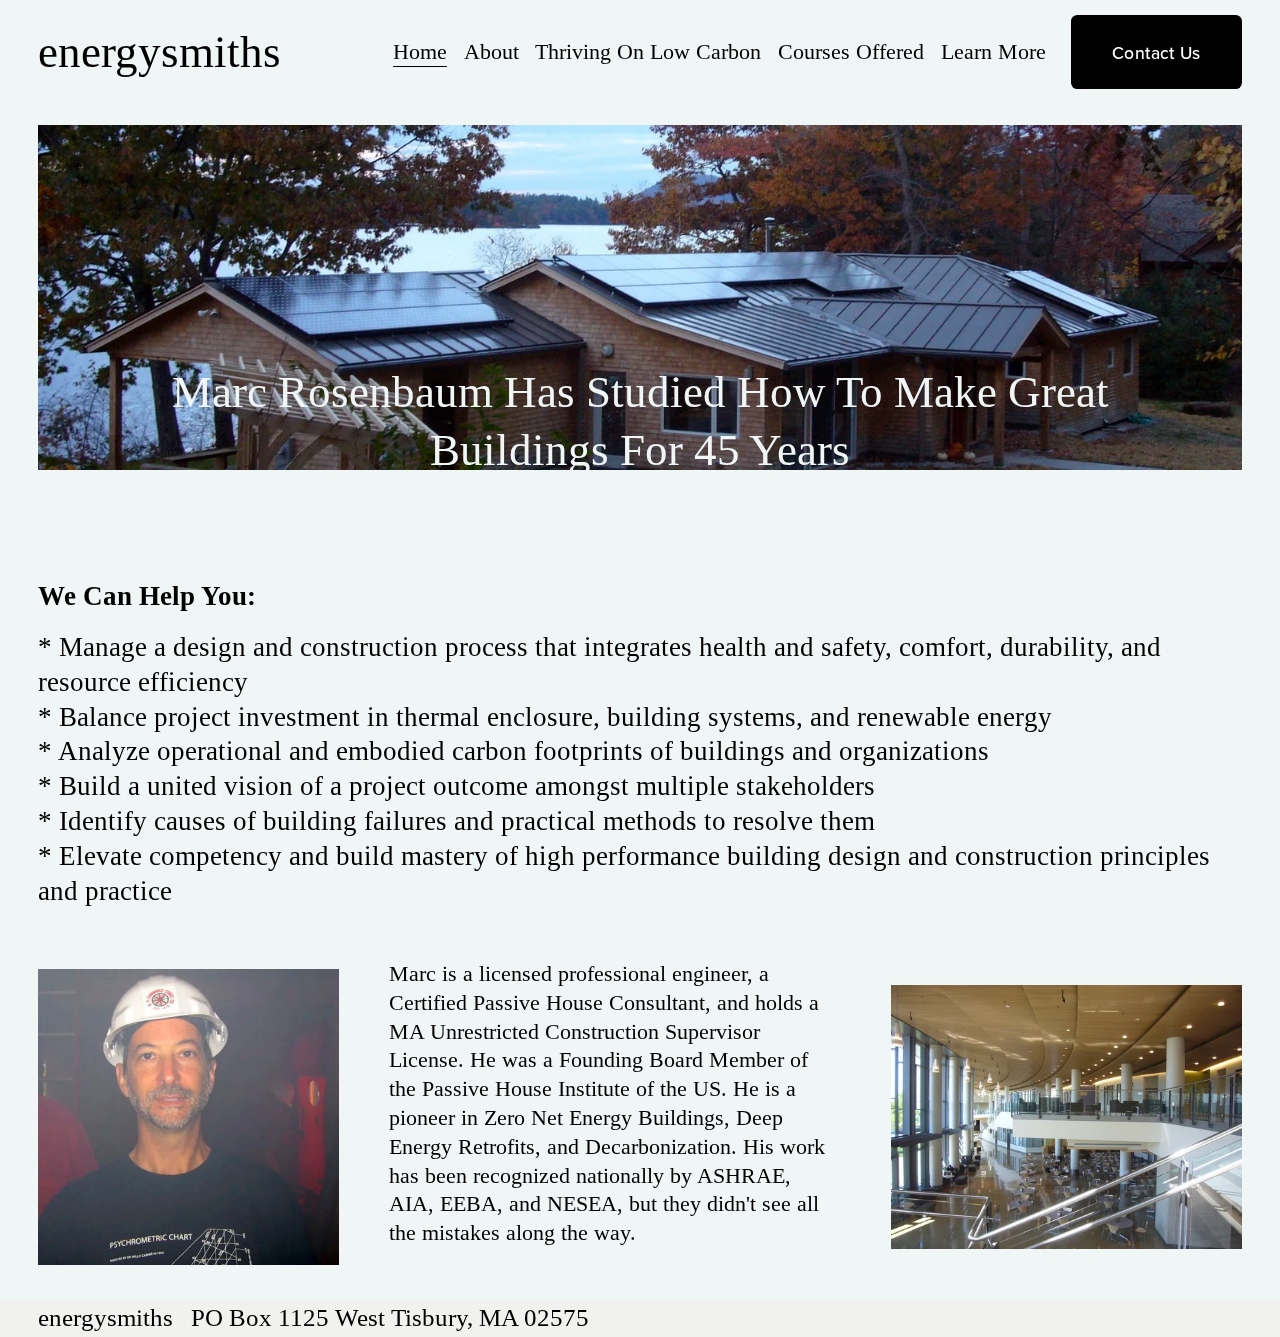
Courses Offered (851, 51)
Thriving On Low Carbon (648, 51)
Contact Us (1156, 52)
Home (420, 51)
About (491, 51)
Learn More (993, 51)
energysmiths (159, 52)
